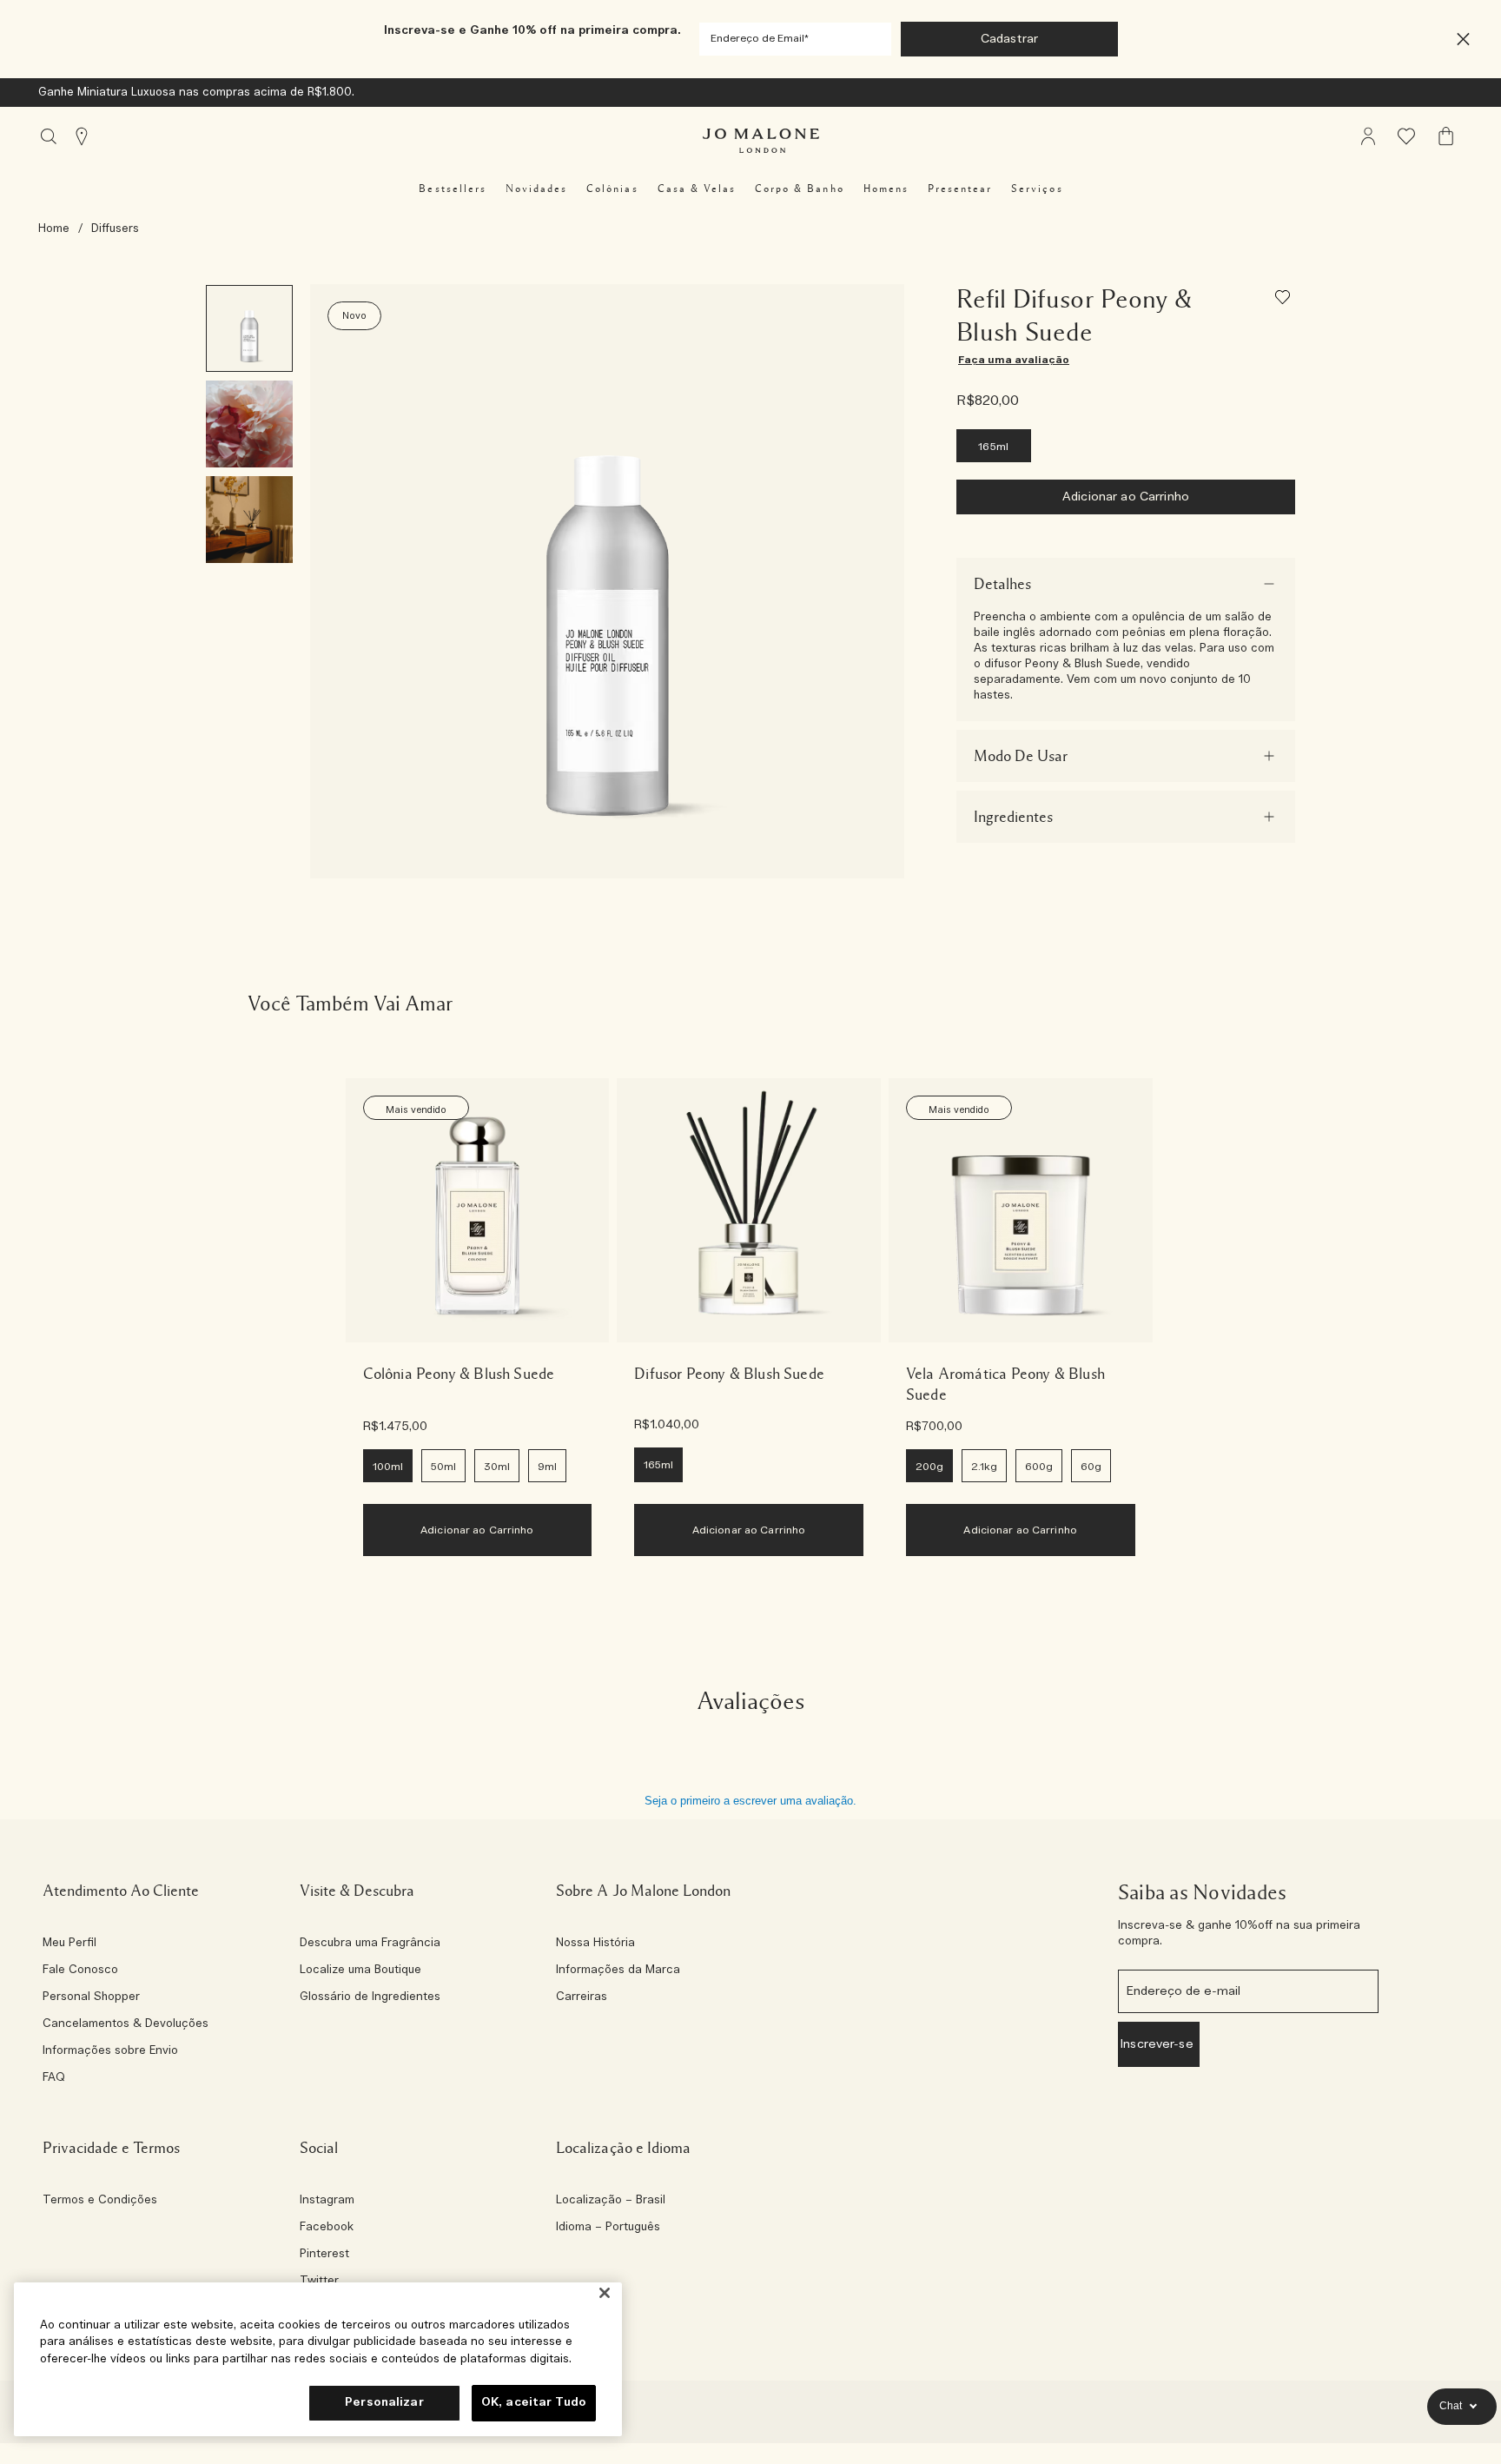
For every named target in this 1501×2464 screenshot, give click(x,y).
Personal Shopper (91, 1997)
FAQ (54, 2078)
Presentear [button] (960, 189)
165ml (994, 447)
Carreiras (582, 1997)
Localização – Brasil (611, 2201)
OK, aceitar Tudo (534, 2403)
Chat (1451, 2406)
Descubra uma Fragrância (370, 1944)
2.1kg (984, 1467)
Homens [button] (886, 189)
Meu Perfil (69, 1944)
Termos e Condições (100, 2201)
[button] (1463, 40)
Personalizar (384, 2403)
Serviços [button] (1037, 189)
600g (1039, 1467)
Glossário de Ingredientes (370, 1997)
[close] (1458, 40)
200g (929, 1467)
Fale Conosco (80, 1971)
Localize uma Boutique (360, 1971)
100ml (388, 1467)
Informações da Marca (618, 1971)
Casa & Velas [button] (697, 189)
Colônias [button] (612, 189)
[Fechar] (605, 2293)
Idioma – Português (608, 2228)
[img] (1368, 136)
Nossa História (595, 1944)
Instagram (327, 2201)
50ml (443, 1467)
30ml (497, 1467)
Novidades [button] (536, 189)
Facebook (327, 2228)
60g (1091, 1467)
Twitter (319, 2282)
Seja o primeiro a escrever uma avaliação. (750, 1801)
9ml (547, 1467)
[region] (318, 2359)
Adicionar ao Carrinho (1126, 497)
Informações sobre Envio (110, 2051)
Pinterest (324, 2255)
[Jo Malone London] (761, 141)
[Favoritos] (1285, 300)
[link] (478, 1210)
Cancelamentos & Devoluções (126, 2024)
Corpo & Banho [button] (800, 189)
